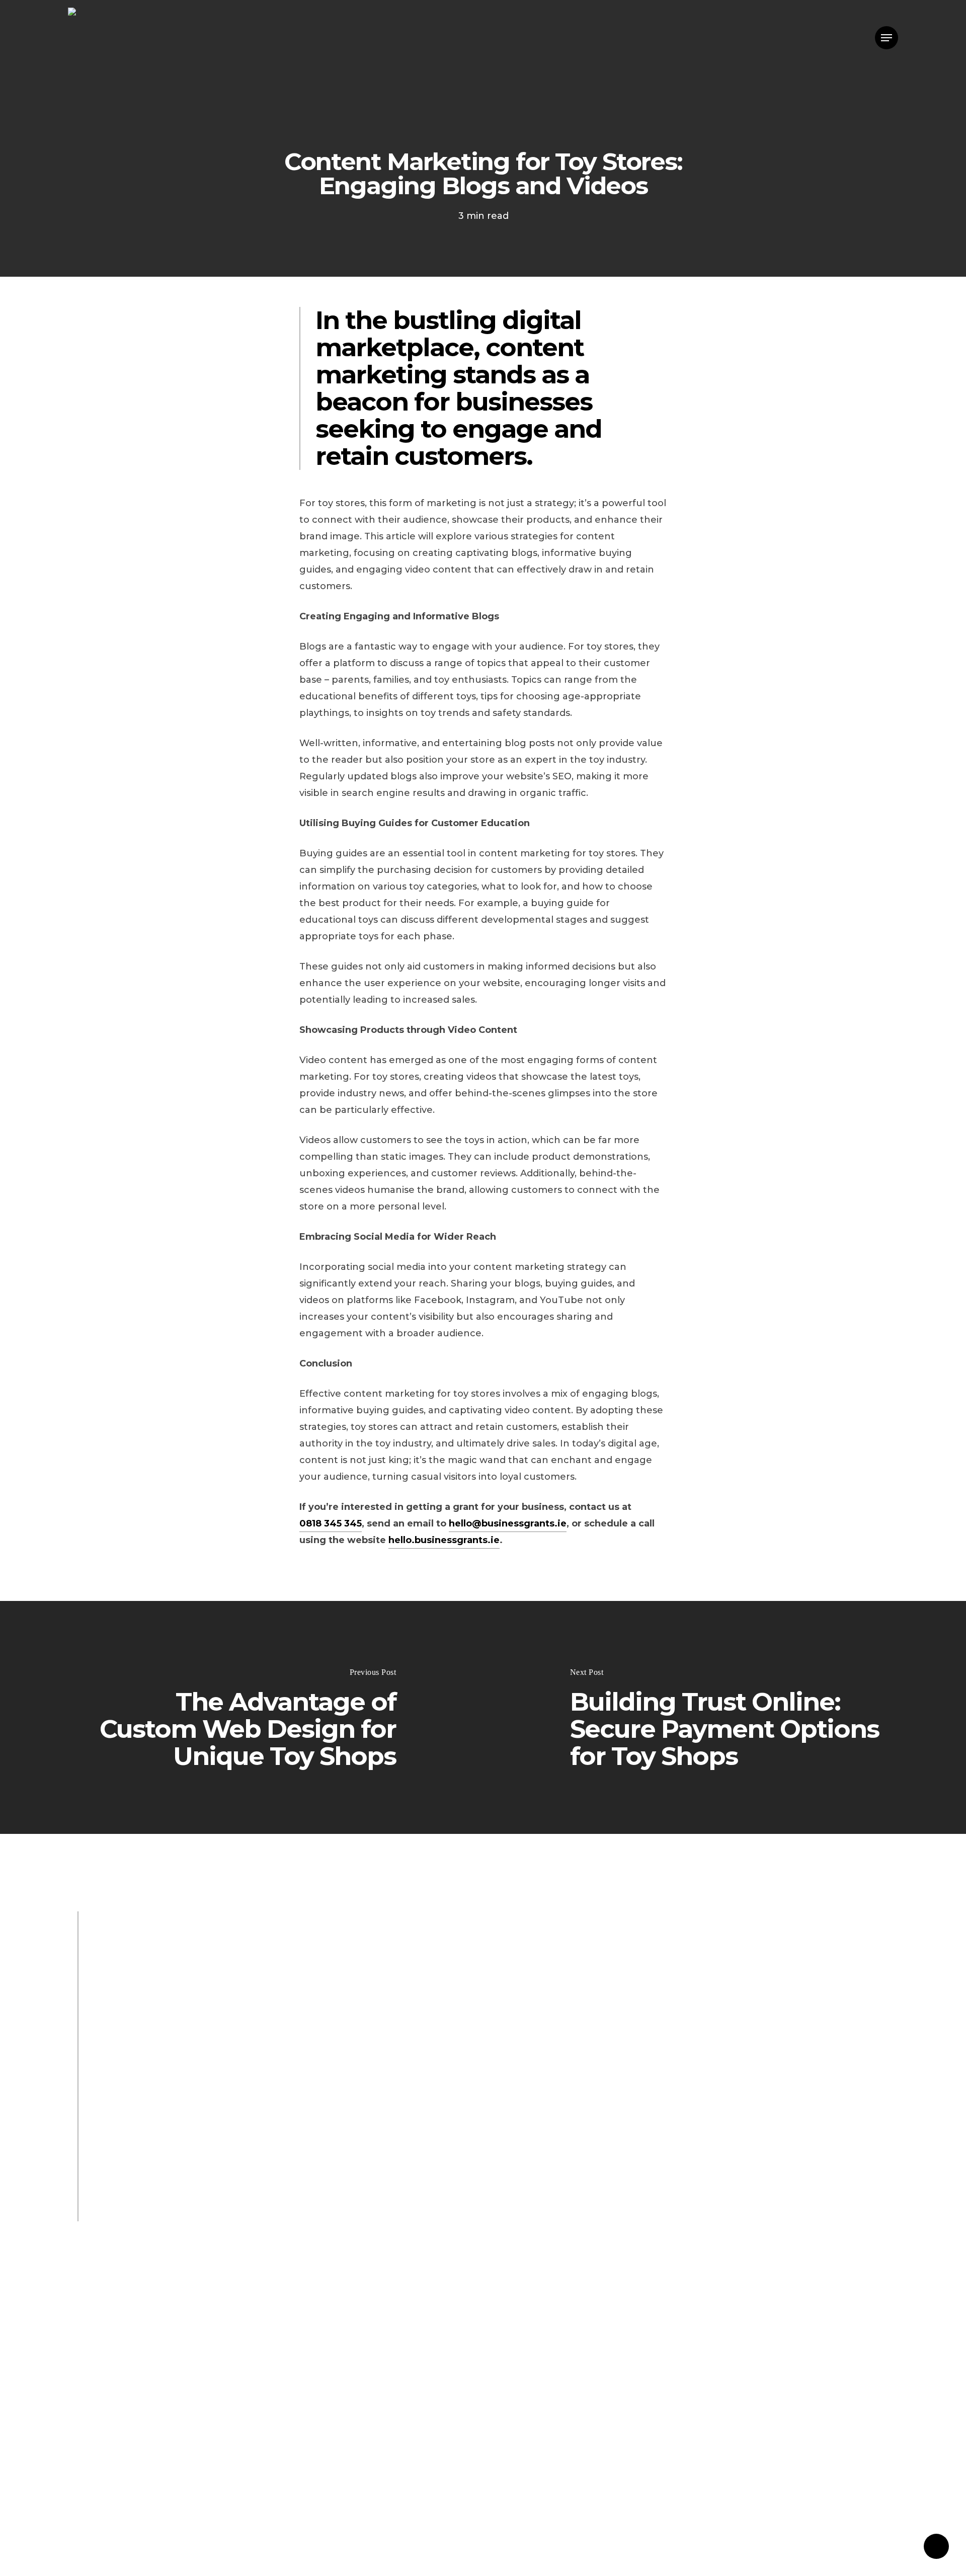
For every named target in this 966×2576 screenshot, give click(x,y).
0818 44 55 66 (126, 1997)
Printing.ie (118, 2214)
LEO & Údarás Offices (234, 2070)
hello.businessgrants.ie (444, 1540)
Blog (105, 2070)
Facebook (117, 2142)
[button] (887, 38)
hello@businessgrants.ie (508, 1523)
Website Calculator (256, 2106)
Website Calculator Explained (382, 2106)
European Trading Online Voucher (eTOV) (192, 2088)
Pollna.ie (225, 2214)
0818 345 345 (331, 1523)
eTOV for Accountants (146, 2106)
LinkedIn (234, 2142)
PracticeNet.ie (180, 2196)
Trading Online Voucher (150, 2124)
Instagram (177, 2142)
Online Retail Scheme (270, 2124)
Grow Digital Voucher (353, 2088)
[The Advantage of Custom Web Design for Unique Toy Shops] (242, 1717)
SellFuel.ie (284, 2214)
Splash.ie (114, 2196)
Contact (324, 1997)
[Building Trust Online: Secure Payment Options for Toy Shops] (725, 1717)
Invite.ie (175, 2214)
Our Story (150, 2070)
